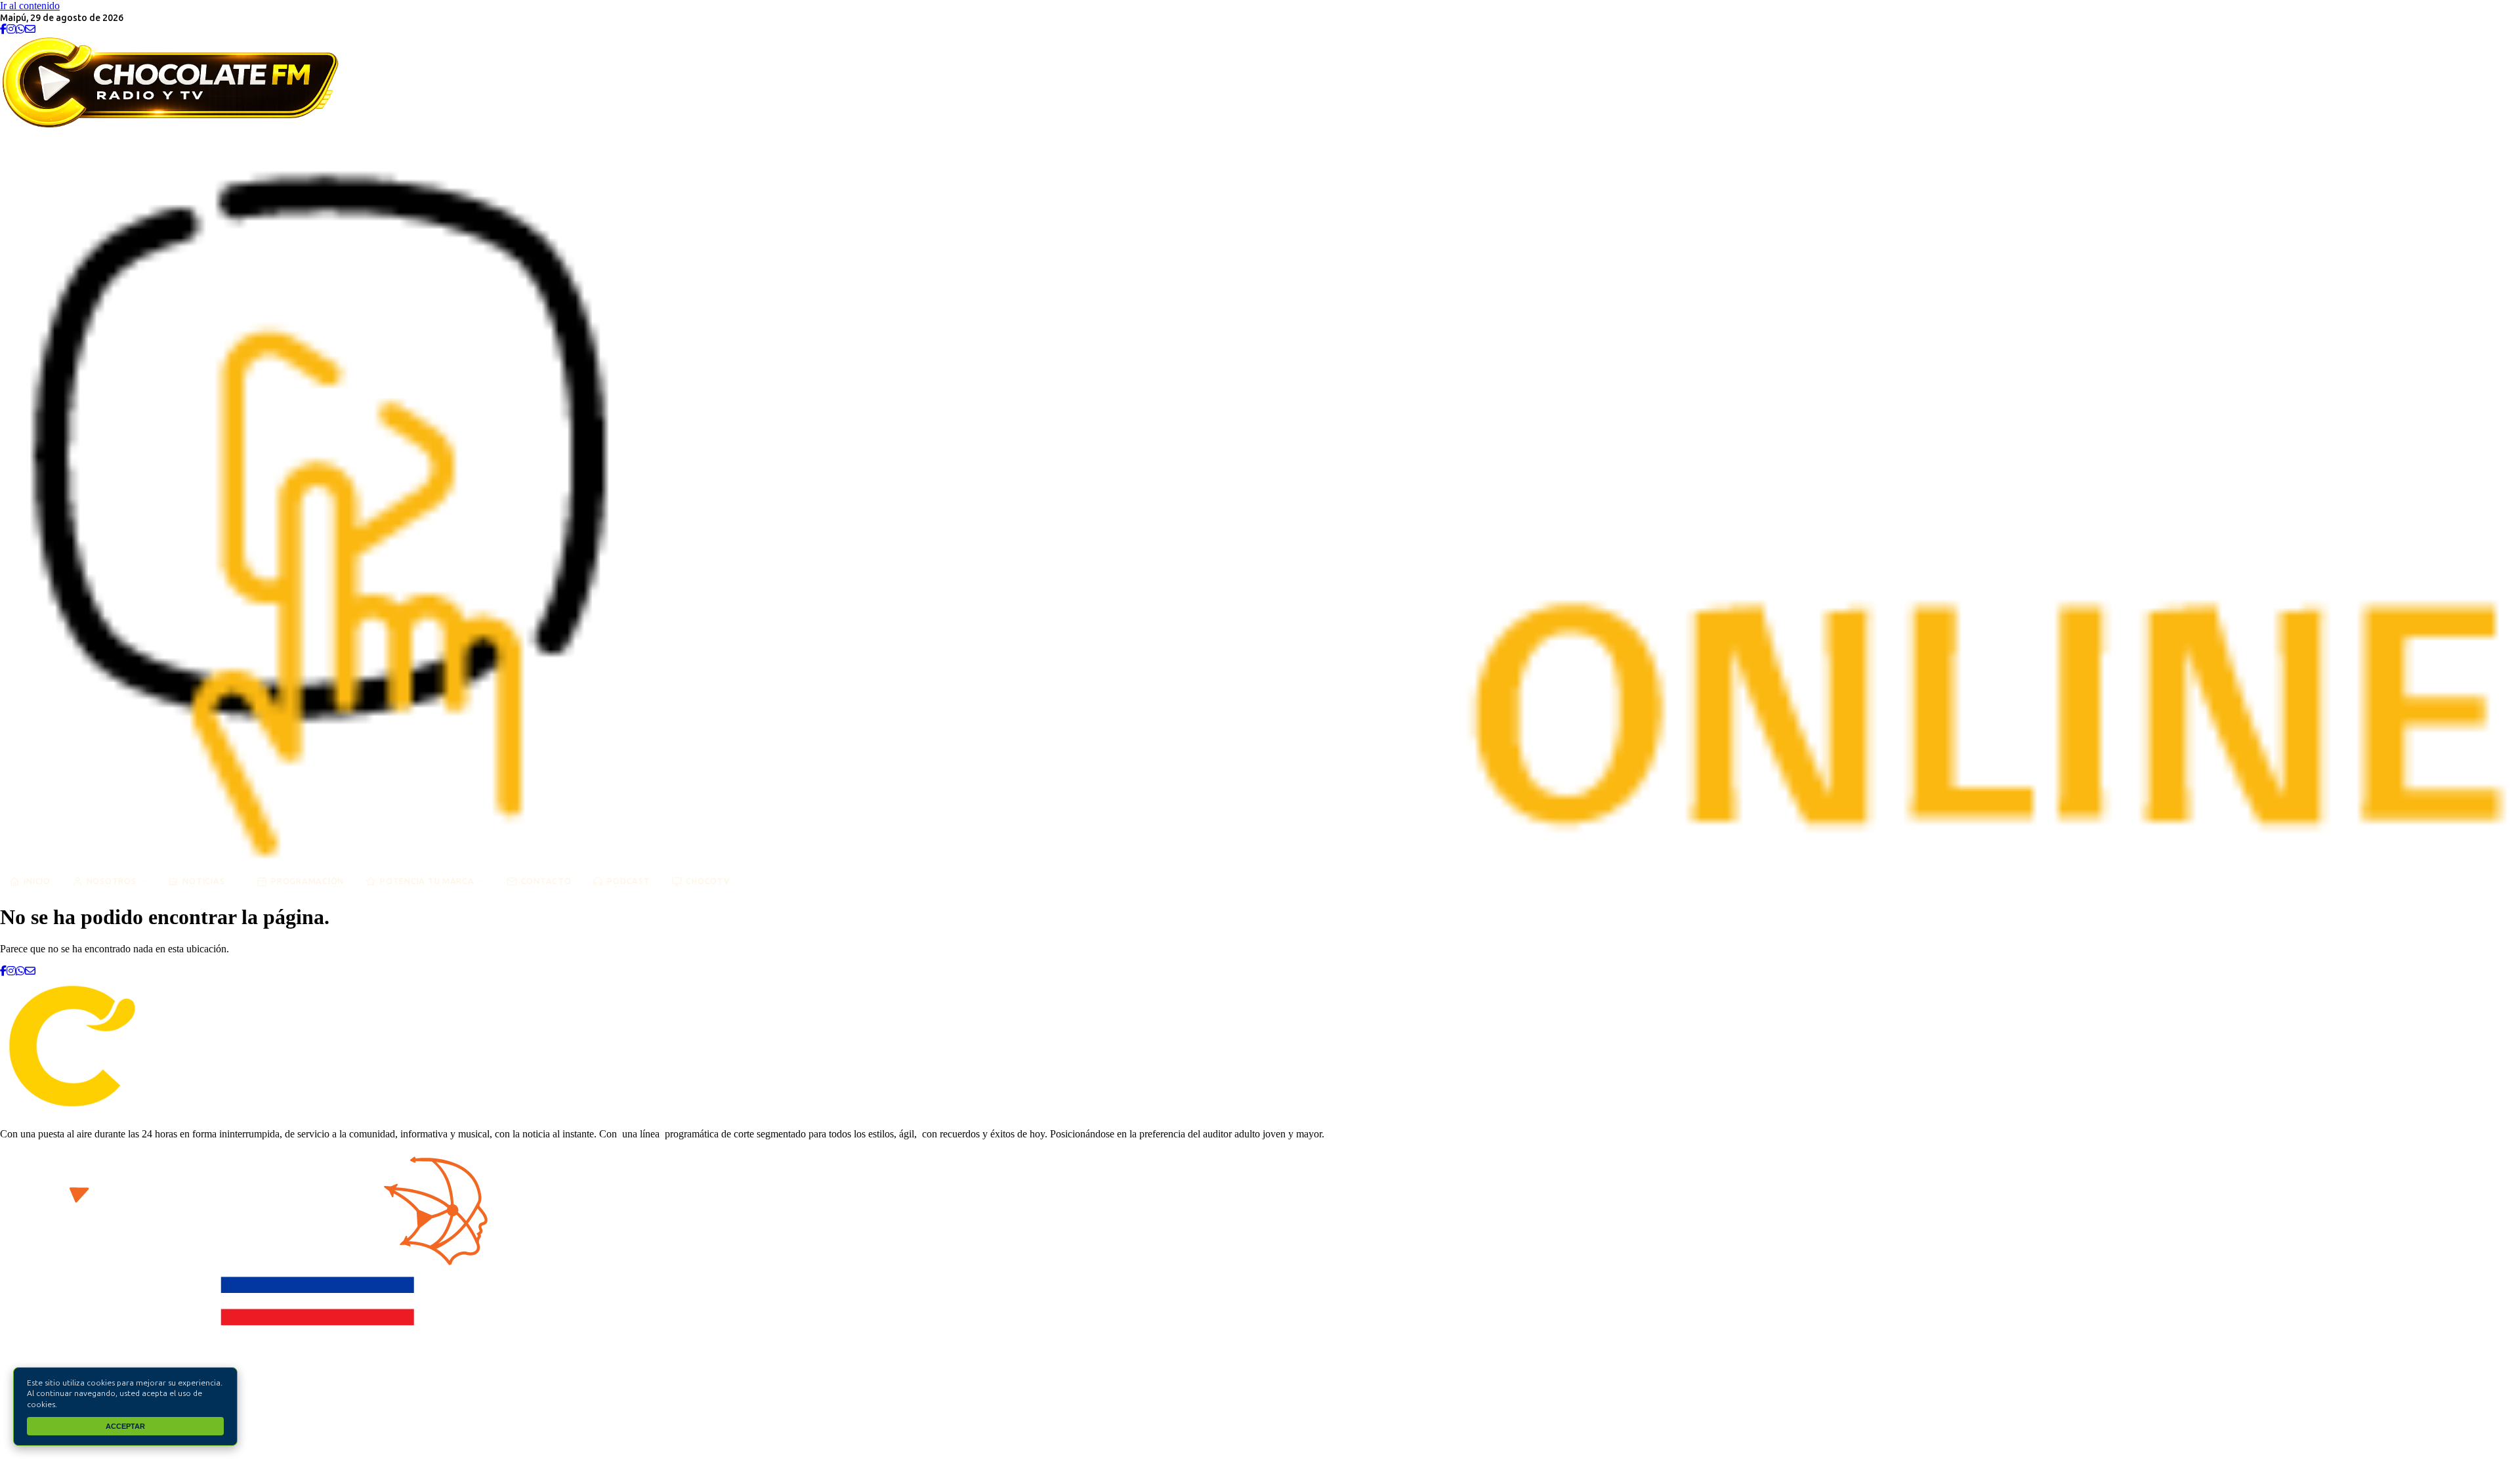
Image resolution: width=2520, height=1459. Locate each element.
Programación (307, 881)
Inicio (37, 881)
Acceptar (125, 1426)
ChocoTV (708, 881)
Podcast (628, 881)
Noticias (203, 881)
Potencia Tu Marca (427, 881)
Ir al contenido (30, 6)
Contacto (546, 881)
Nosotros (112, 881)
